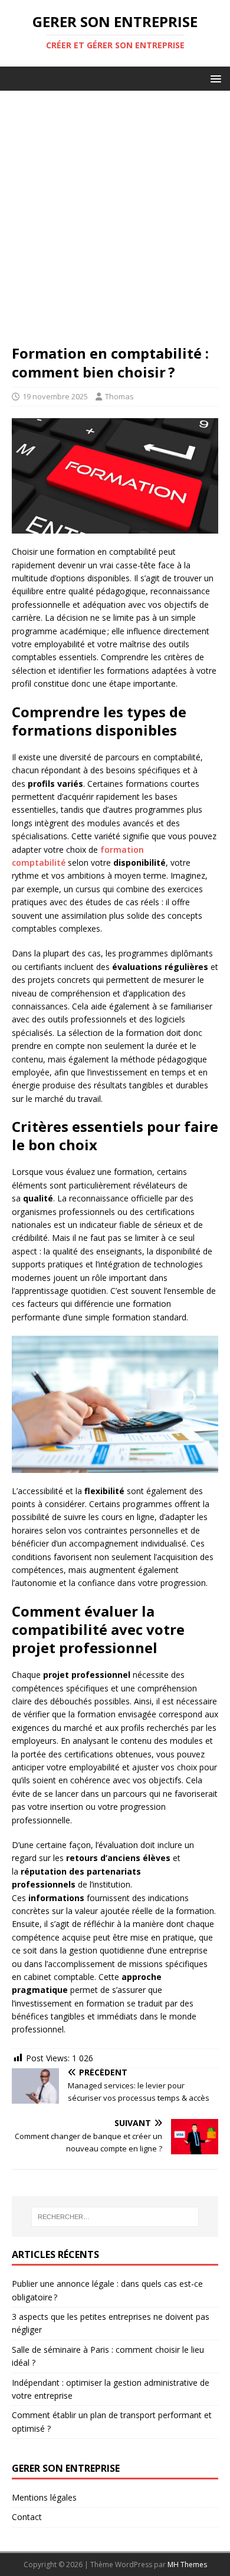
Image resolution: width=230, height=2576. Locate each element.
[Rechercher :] (115, 2217)
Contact (27, 2517)
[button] (214, 78)
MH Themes (187, 2565)
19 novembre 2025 (55, 396)
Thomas (119, 396)
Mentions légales (44, 2497)
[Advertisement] (115, 223)
